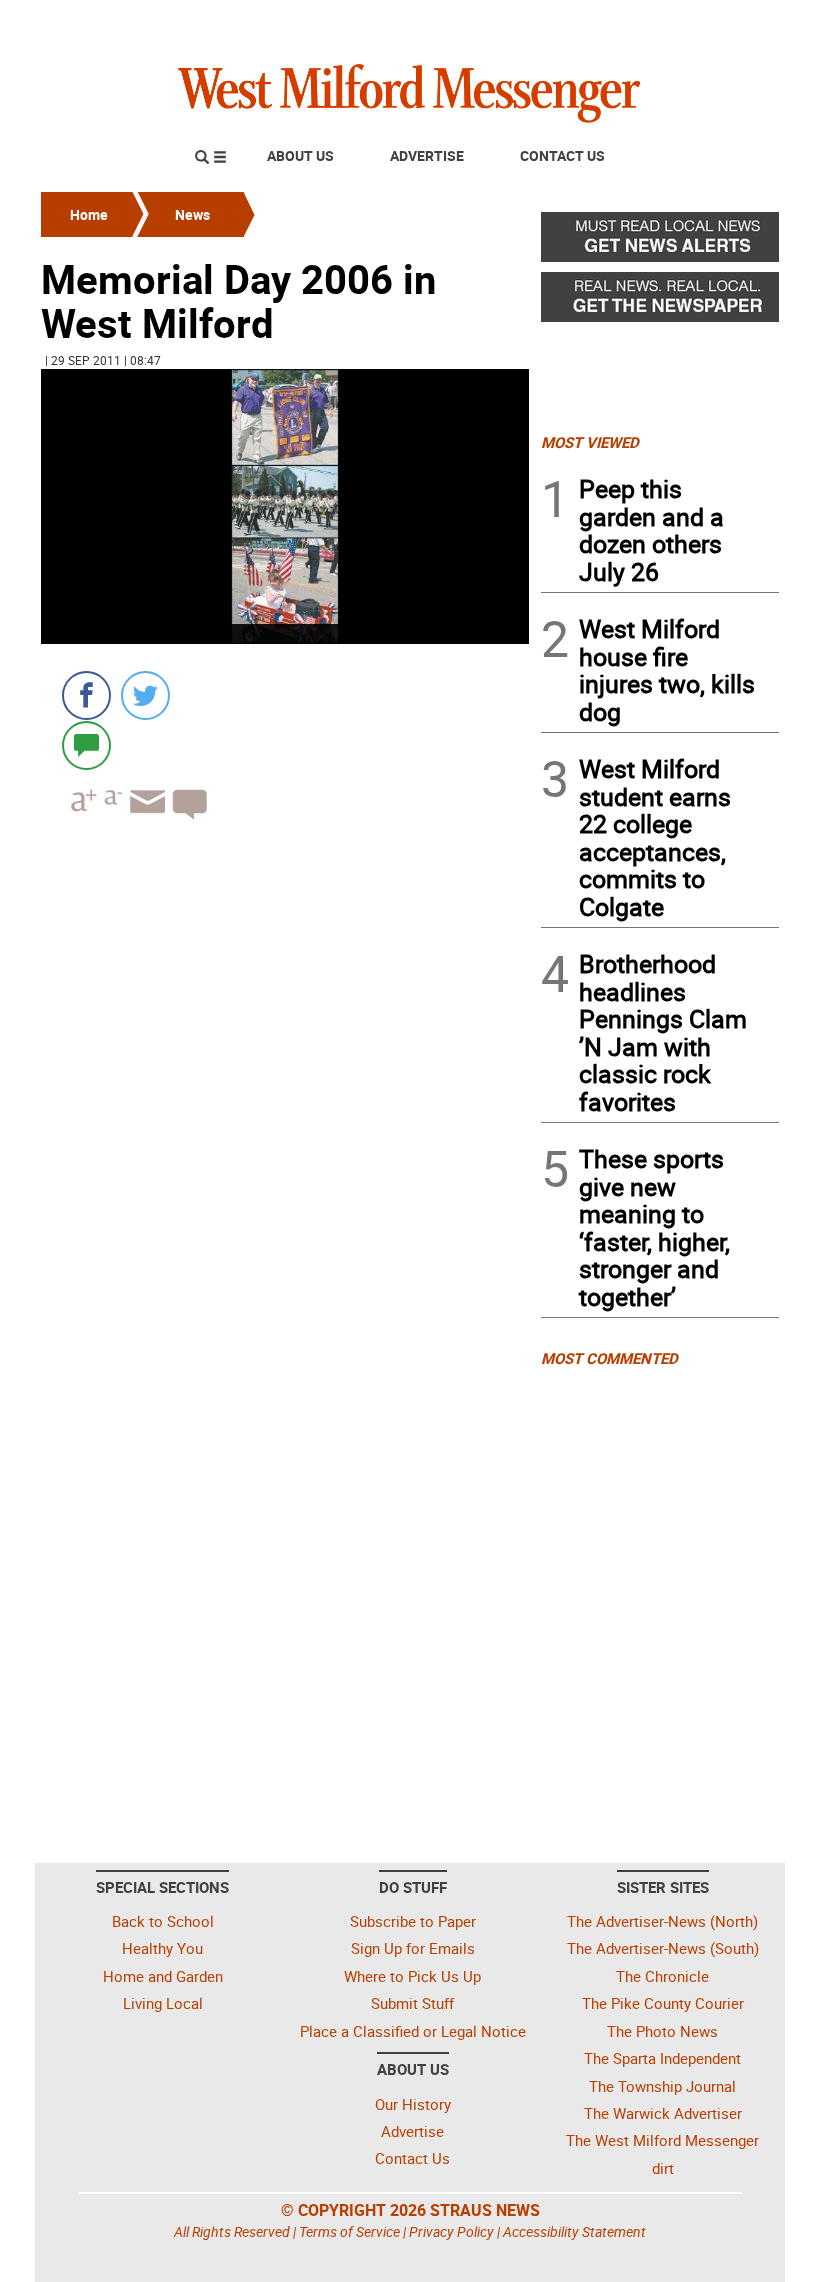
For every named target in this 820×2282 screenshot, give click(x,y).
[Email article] (145, 819)
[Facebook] (86, 695)
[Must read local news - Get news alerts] (660, 242)
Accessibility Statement (574, 2231)
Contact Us (562, 155)
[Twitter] (145, 695)
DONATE (730, 23)
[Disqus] (285, 1090)
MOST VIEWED (590, 442)
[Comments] (86, 744)
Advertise (427, 155)
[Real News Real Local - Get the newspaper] (660, 302)
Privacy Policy (451, 2231)
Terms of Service (349, 2231)
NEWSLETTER (618, 23)
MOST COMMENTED (609, 1358)
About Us (300, 155)
